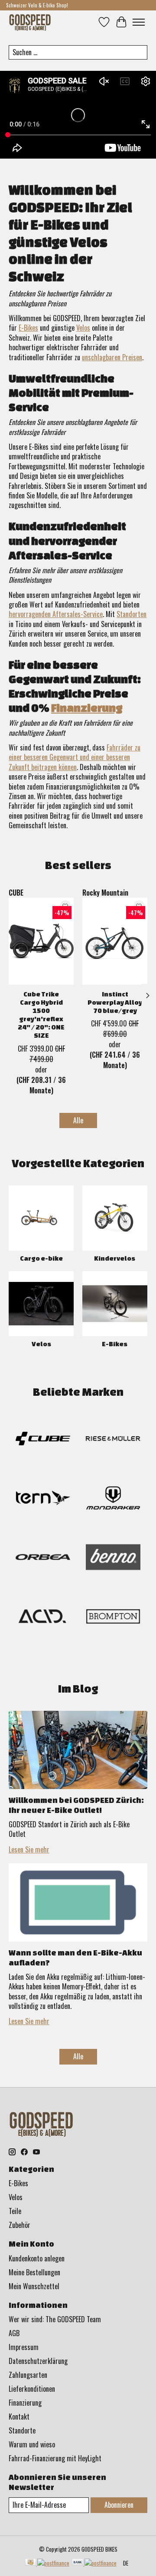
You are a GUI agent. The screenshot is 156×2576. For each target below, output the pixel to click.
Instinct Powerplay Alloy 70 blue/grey (115, 1002)
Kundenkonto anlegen (37, 2258)
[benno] (113, 1559)
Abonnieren (119, 2505)
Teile (15, 2211)
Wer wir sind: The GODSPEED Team (55, 2319)
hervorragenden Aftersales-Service (56, 614)
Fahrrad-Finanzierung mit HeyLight (55, 2458)
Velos (83, 328)
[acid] (43, 1618)
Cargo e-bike (41, 1258)
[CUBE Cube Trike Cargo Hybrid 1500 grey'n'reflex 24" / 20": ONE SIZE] (41, 941)
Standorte (22, 2430)
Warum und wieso (32, 2444)
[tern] (43, 1499)
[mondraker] (113, 1499)
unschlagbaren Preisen (112, 357)
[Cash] (47, 2563)
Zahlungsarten (28, 2375)
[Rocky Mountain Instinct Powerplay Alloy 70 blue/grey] (115, 941)
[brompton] (113, 1618)
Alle (78, 1120)
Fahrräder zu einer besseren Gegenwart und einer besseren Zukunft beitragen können (75, 757)
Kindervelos (115, 1258)
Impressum (24, 2347)
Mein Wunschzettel (34, 2286)
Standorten (132, 614)
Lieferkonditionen (32, 2389)
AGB (14, 2333)
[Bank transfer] (94, 2563)
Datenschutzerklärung (38, 2361)
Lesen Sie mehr (29, 1849)
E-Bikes (28, 328)
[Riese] (113, 1440)
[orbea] (43, 1559)
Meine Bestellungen (34, 2272)
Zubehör (19, 2225)
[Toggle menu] (139, 22)
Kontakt (19, 2417)
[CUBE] (43, 1440)
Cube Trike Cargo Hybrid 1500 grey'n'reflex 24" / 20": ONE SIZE (41, 1015)
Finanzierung (87, 708)
